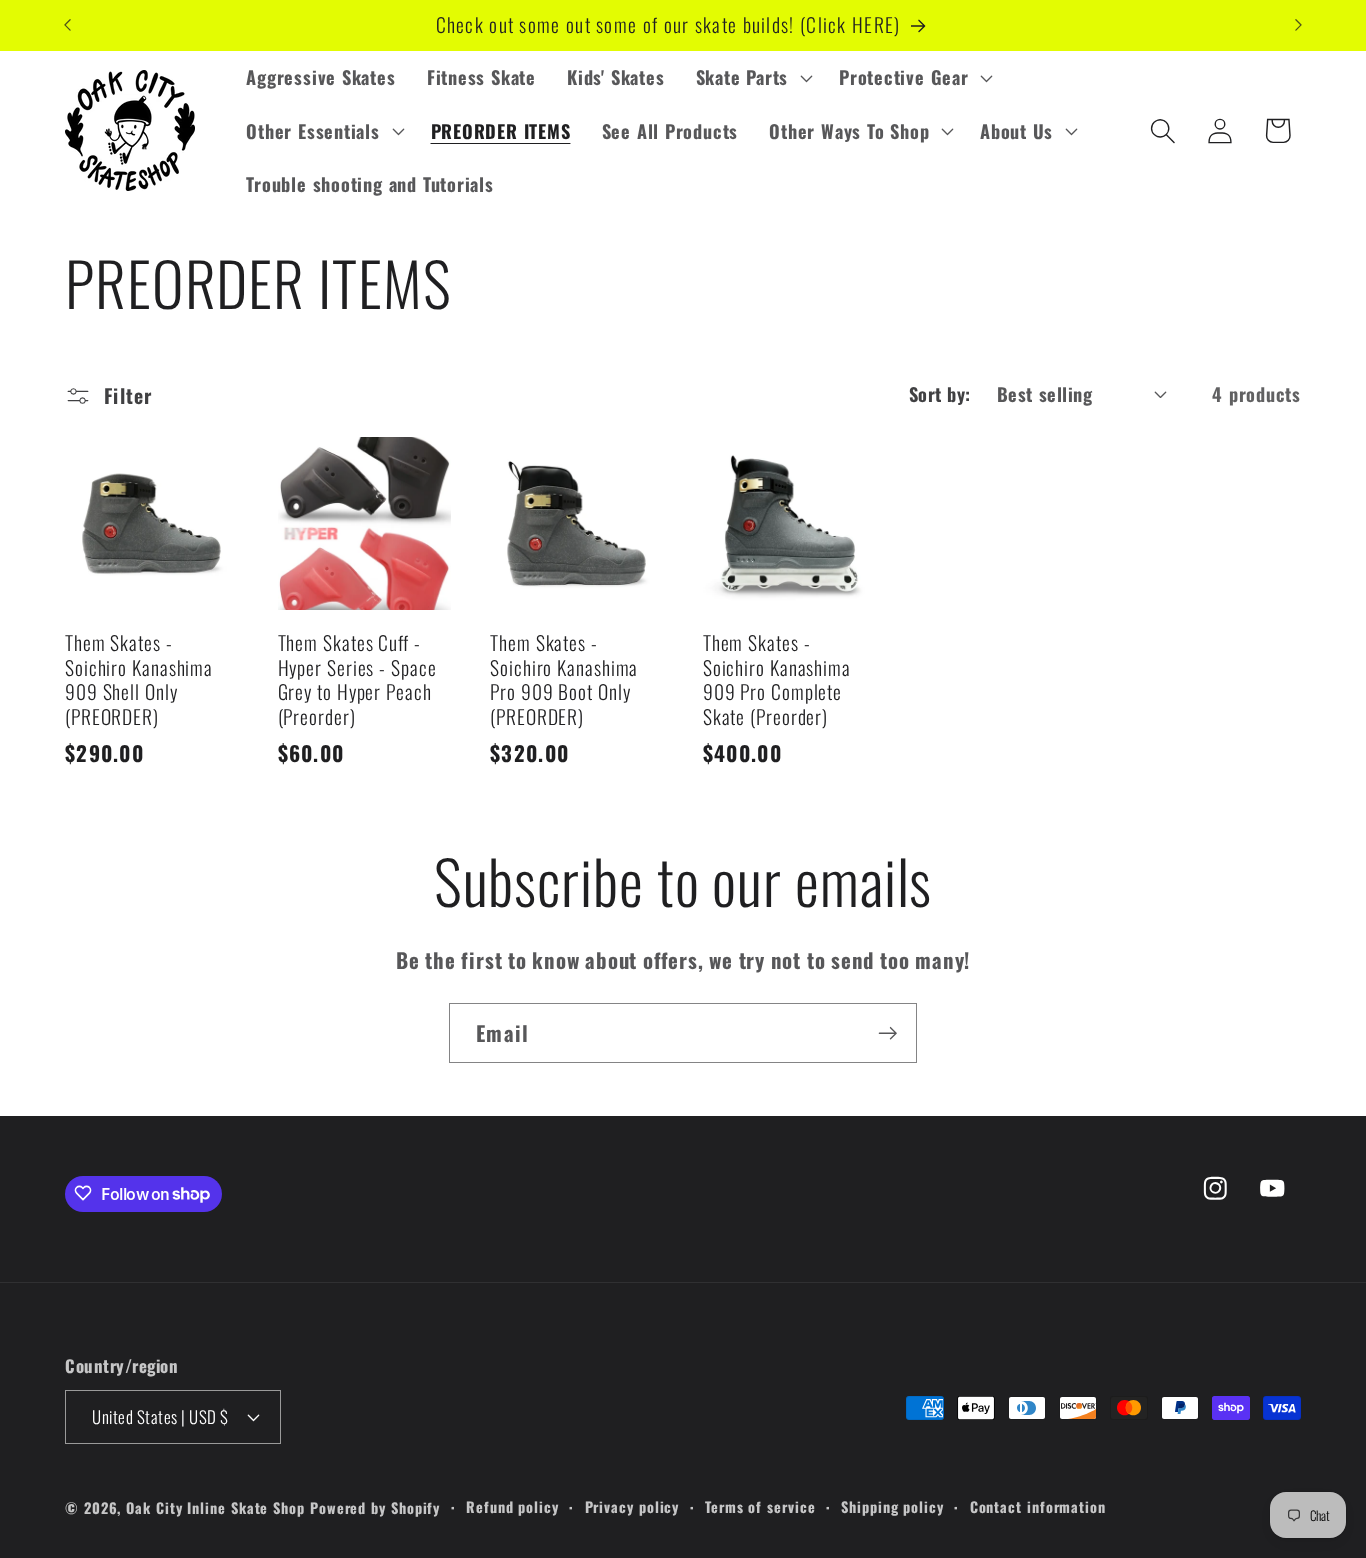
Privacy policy (632, 1505)
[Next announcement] (1299, 25)
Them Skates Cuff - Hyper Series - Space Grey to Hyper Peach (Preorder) (357, 680)
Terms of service (760, 1505)
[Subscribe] (887, 1033)
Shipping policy (892, 1505)
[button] (751, 78)
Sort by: (940, 393)
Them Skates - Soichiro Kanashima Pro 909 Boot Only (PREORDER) (564, 680)
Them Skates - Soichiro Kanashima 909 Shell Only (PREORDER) (139, 680)
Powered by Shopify (375, 1506)
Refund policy (512, 1505)
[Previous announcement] (68, 25)
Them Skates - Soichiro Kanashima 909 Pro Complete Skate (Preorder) (777, 680)
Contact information (1038, 1505)
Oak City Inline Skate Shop (215, 1506)
